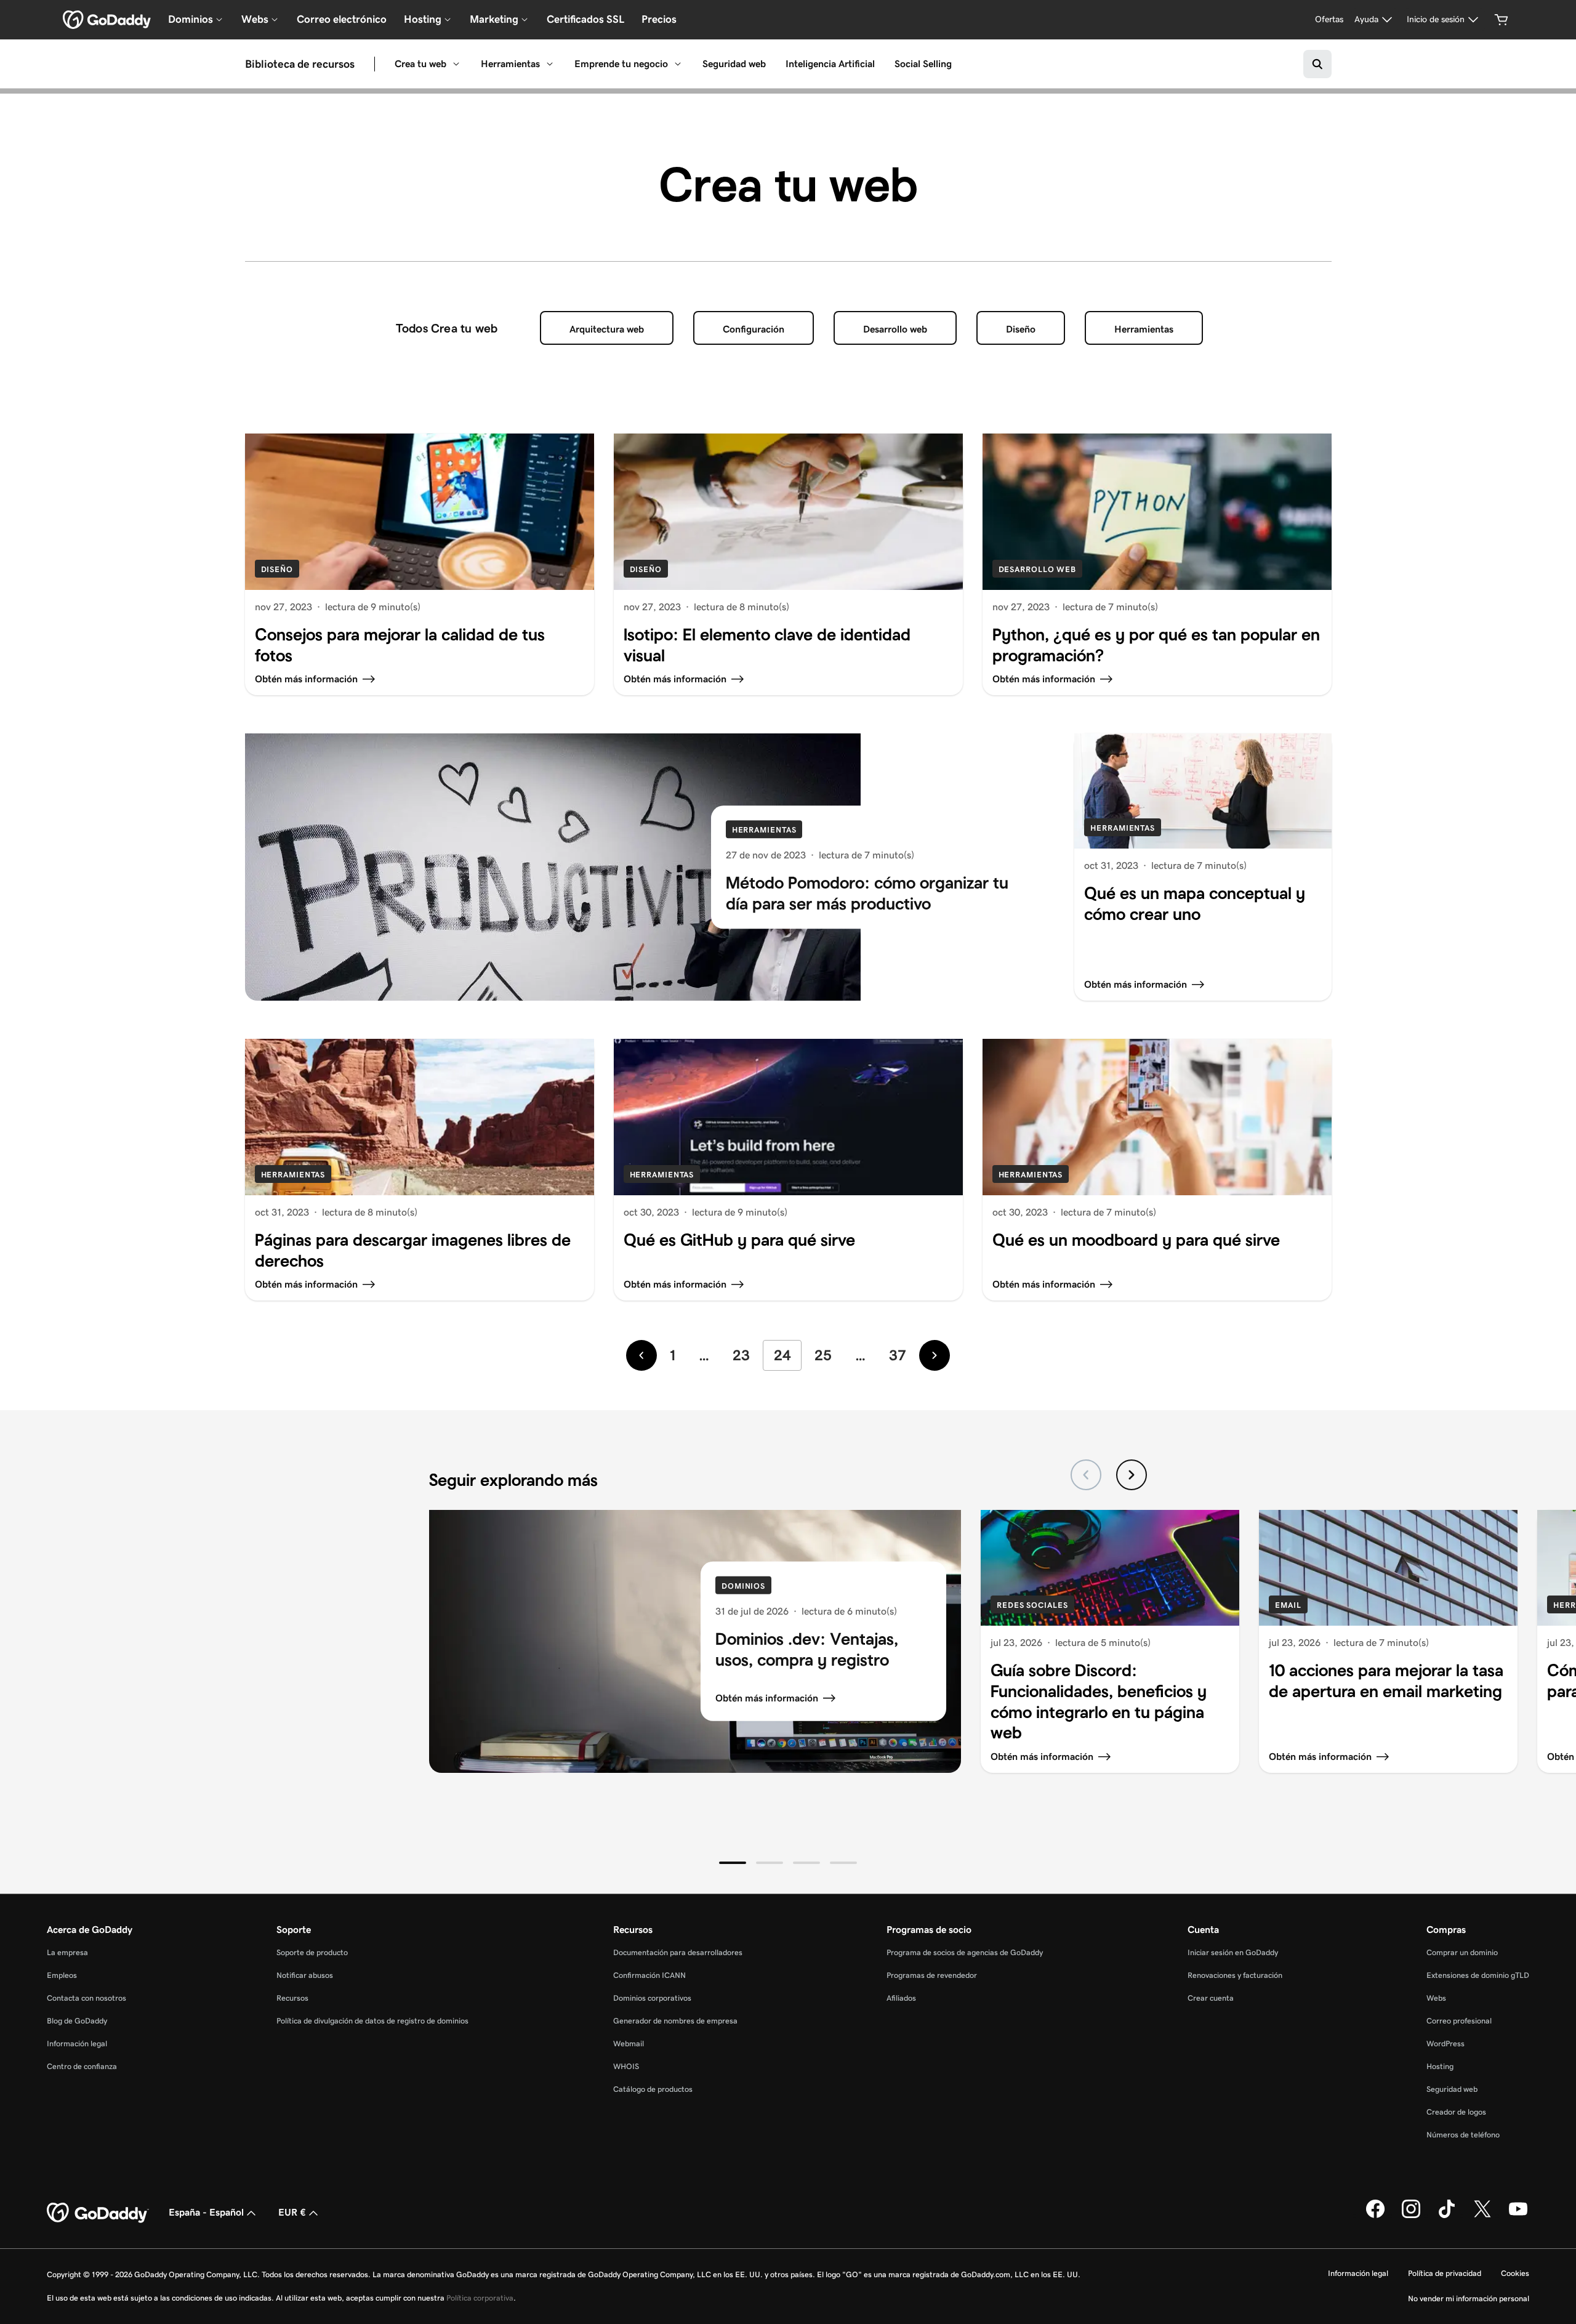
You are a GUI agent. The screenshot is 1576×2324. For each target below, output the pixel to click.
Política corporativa (480, 2298)
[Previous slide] (1086, 1475)
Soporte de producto (312, 1952)
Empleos (62, 1975)
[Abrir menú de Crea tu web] (456, 64)
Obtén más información (767, 1698)
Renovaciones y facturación (1235, 1975)
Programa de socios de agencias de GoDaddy (965, 1952)
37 (898, 1355)
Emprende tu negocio (621, 64)
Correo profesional (1459, 2021)
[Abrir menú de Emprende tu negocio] (678, 64)
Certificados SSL (585, 19)
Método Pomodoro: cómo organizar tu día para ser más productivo (867, 893)
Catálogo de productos (653, 2089)
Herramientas (510, 64)
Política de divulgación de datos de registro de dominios (372, 2021)
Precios (659, 19)
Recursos (292, 1998)
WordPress (1445, 2044)
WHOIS (626, 2066)
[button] (733, 1863)
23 (741, 1355)
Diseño (1021, 329)
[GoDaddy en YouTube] (1518, 2216)
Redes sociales (1032, 1605)
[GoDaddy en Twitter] (1482, 2216)
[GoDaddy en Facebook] (1375, 2216)
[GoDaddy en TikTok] (1447, 2216)
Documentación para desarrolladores (678, 1952)
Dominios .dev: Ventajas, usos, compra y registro (807, 1649)
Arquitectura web (607, 329)
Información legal (77, 2044)
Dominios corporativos (652, 1998)
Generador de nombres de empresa (675, 2021)
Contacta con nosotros (86, 1998)
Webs (1436, 1998)
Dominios (743, 1586)
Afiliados (901, 1998)
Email (1288, 1605)
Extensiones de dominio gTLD (1478, 1975)
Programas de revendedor (932, 1975)
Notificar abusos (305, 1975)
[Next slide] (1132, 1475)
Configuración (754, 329)
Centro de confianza (82, 2066)
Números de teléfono (1463, 2135)
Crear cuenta (1211, 1998)
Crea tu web (420, 64)
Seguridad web (734, 64)
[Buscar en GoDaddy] (1317, 64)
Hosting (1440, 2066)
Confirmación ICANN (649, 1975)
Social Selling (923, 64)
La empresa (67, 1952)
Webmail (629, 2044)
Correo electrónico (342, 19)
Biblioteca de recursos (300, 64)
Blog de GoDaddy (77, 2021)
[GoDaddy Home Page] (98, 2213)
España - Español (206, 2212)
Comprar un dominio (1462, 1952)
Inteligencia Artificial (830, 64)
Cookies (1515, 2273)
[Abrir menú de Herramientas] (550, 64)
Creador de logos (1456, 2112)
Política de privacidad (1445, 2273)
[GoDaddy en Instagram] (1411, 2216)
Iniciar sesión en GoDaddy (1233, 1952)
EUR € (292, 2212)
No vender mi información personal (1469, 2298)
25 (823, 1355)
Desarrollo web (895, 329)
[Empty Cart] (1502, 20)
